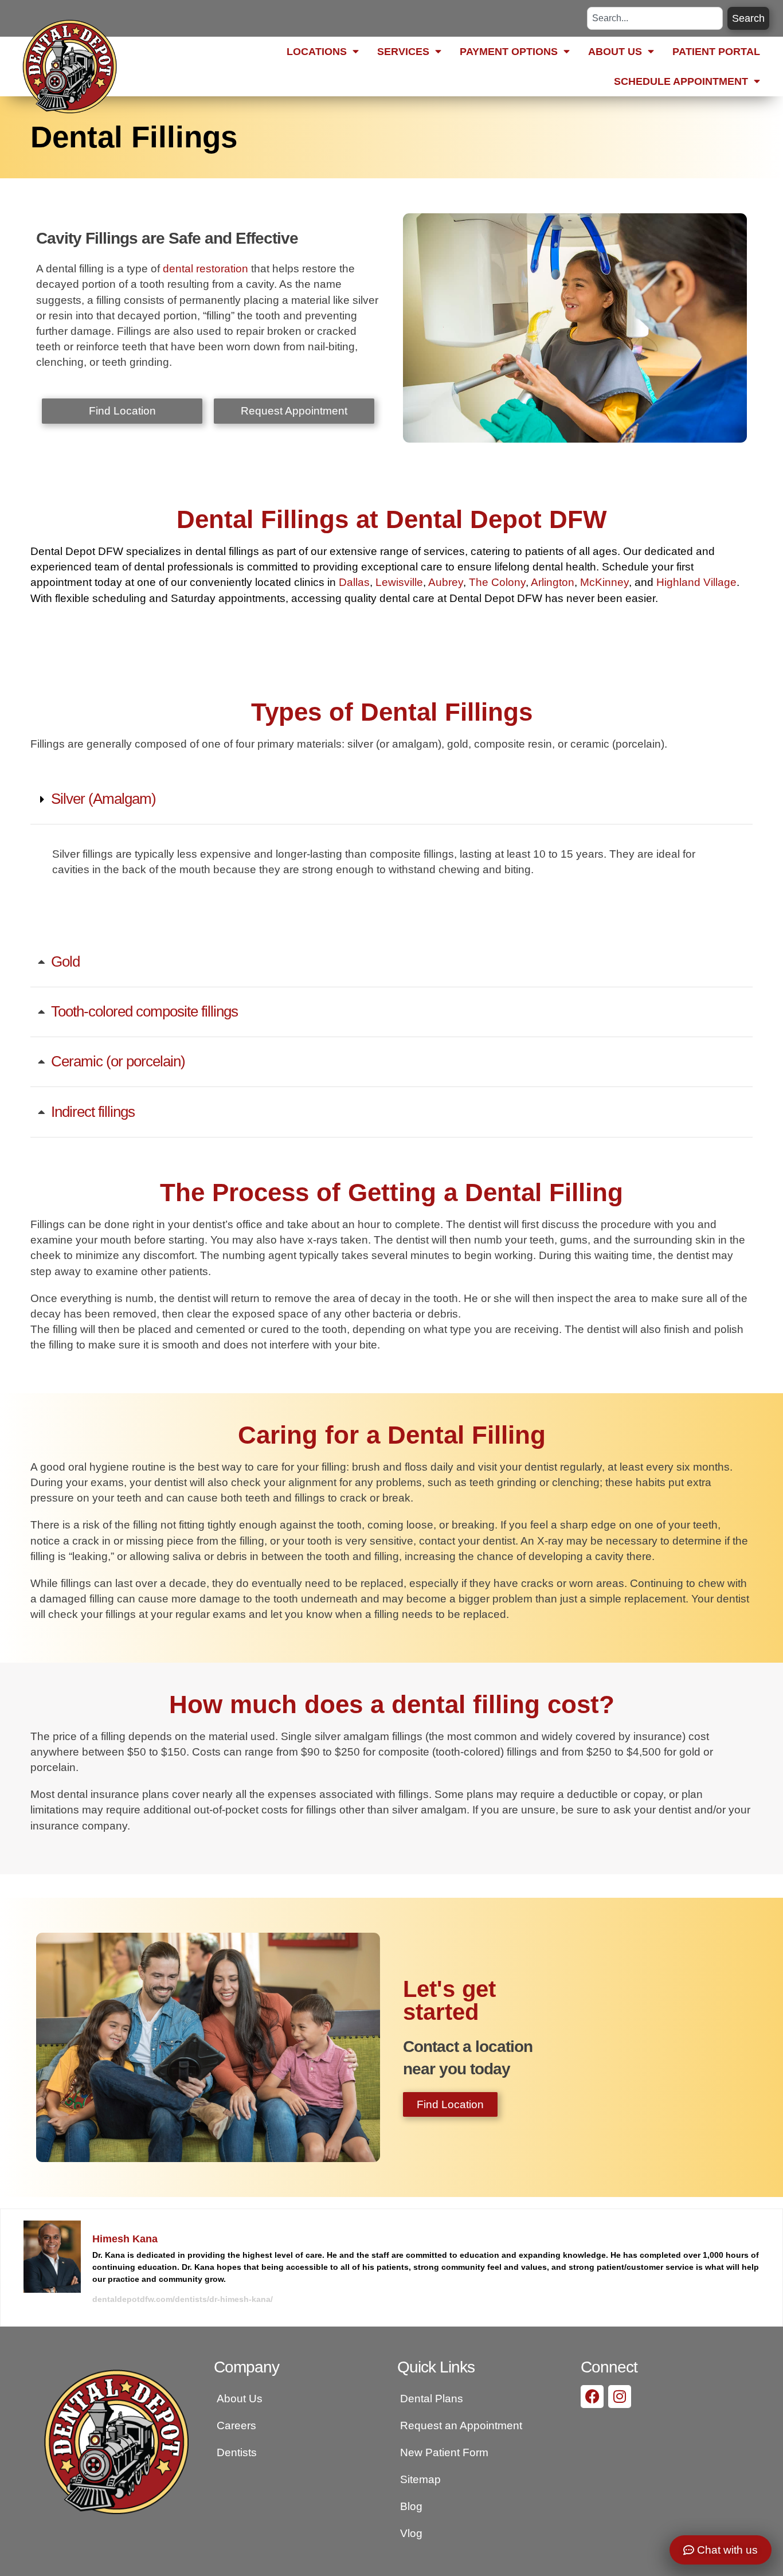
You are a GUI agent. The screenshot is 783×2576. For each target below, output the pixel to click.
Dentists (237, 2452)
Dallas (354, 582)
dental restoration (205, 268)
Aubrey (446, 582)
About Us (615, 52)
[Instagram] (620, 2397)
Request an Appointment (461, 2425)
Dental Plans (432, 2398)
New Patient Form (444, 2452)
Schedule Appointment (681, 81)
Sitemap (420, 2479)
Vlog (411, 2533)
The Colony (497, 582)
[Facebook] (592, 2397)
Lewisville (399, 582)
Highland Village (696, 582)
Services (403, 52)
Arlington (553, 582)
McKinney (604, 582)
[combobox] (655, 18)
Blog (411, 2506)
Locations (317, 52)
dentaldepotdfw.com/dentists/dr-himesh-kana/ (183, 2299)
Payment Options (509, 52)
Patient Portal (716, 52)
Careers (236, 2425)
